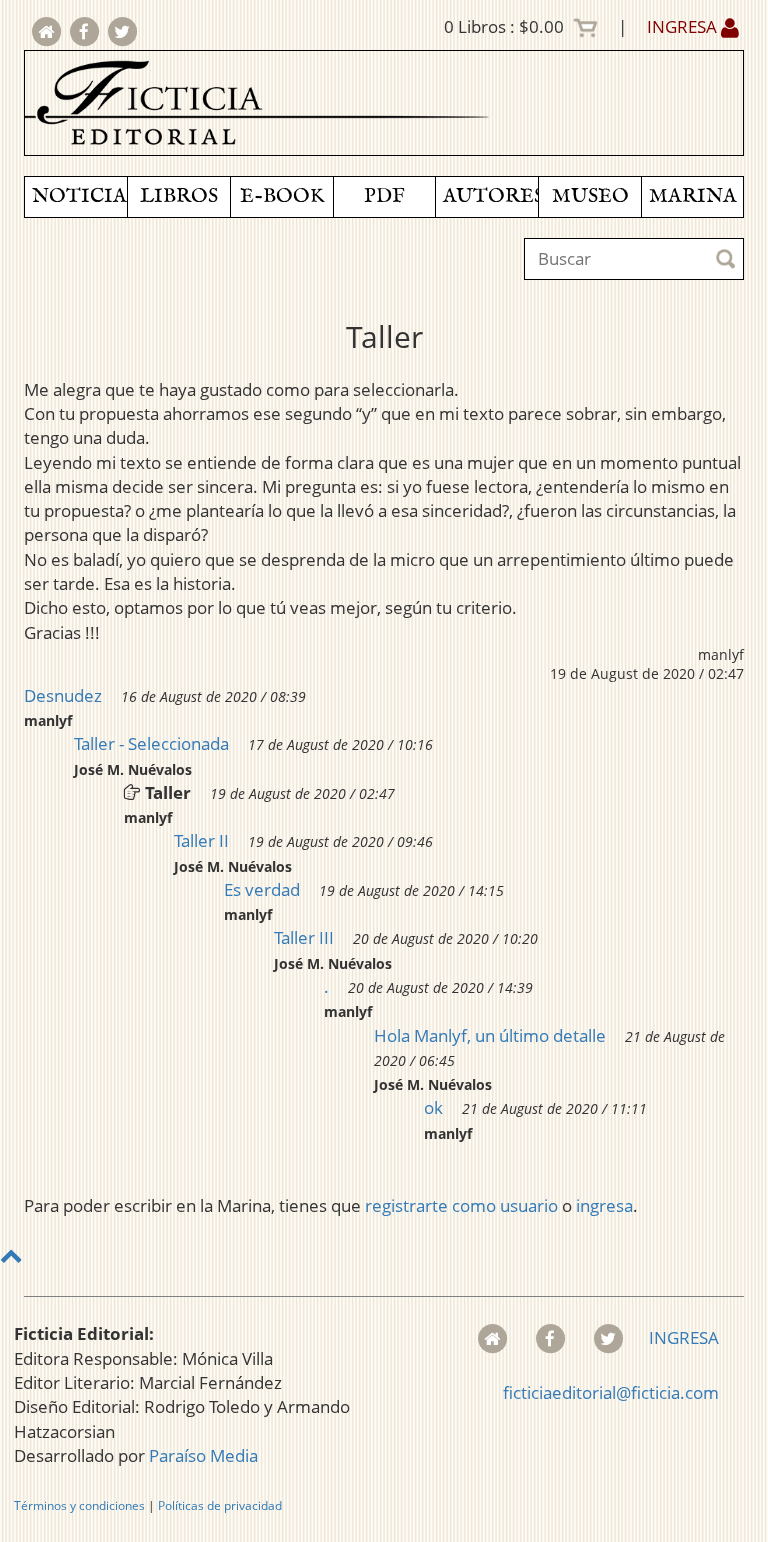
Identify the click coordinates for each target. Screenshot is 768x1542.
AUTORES (490, 196)
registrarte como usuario (461, 1205)
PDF (384, 196)
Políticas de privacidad (220, 1505)
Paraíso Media (203, 1455)
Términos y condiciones (79, 1505)
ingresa (604, 1205)
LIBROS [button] (179, 196)
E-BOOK (282, 196)
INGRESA (684, 26)
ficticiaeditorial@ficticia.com (611, 1392)
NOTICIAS (79, 196)
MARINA (693, 196)
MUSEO (590, 196)
